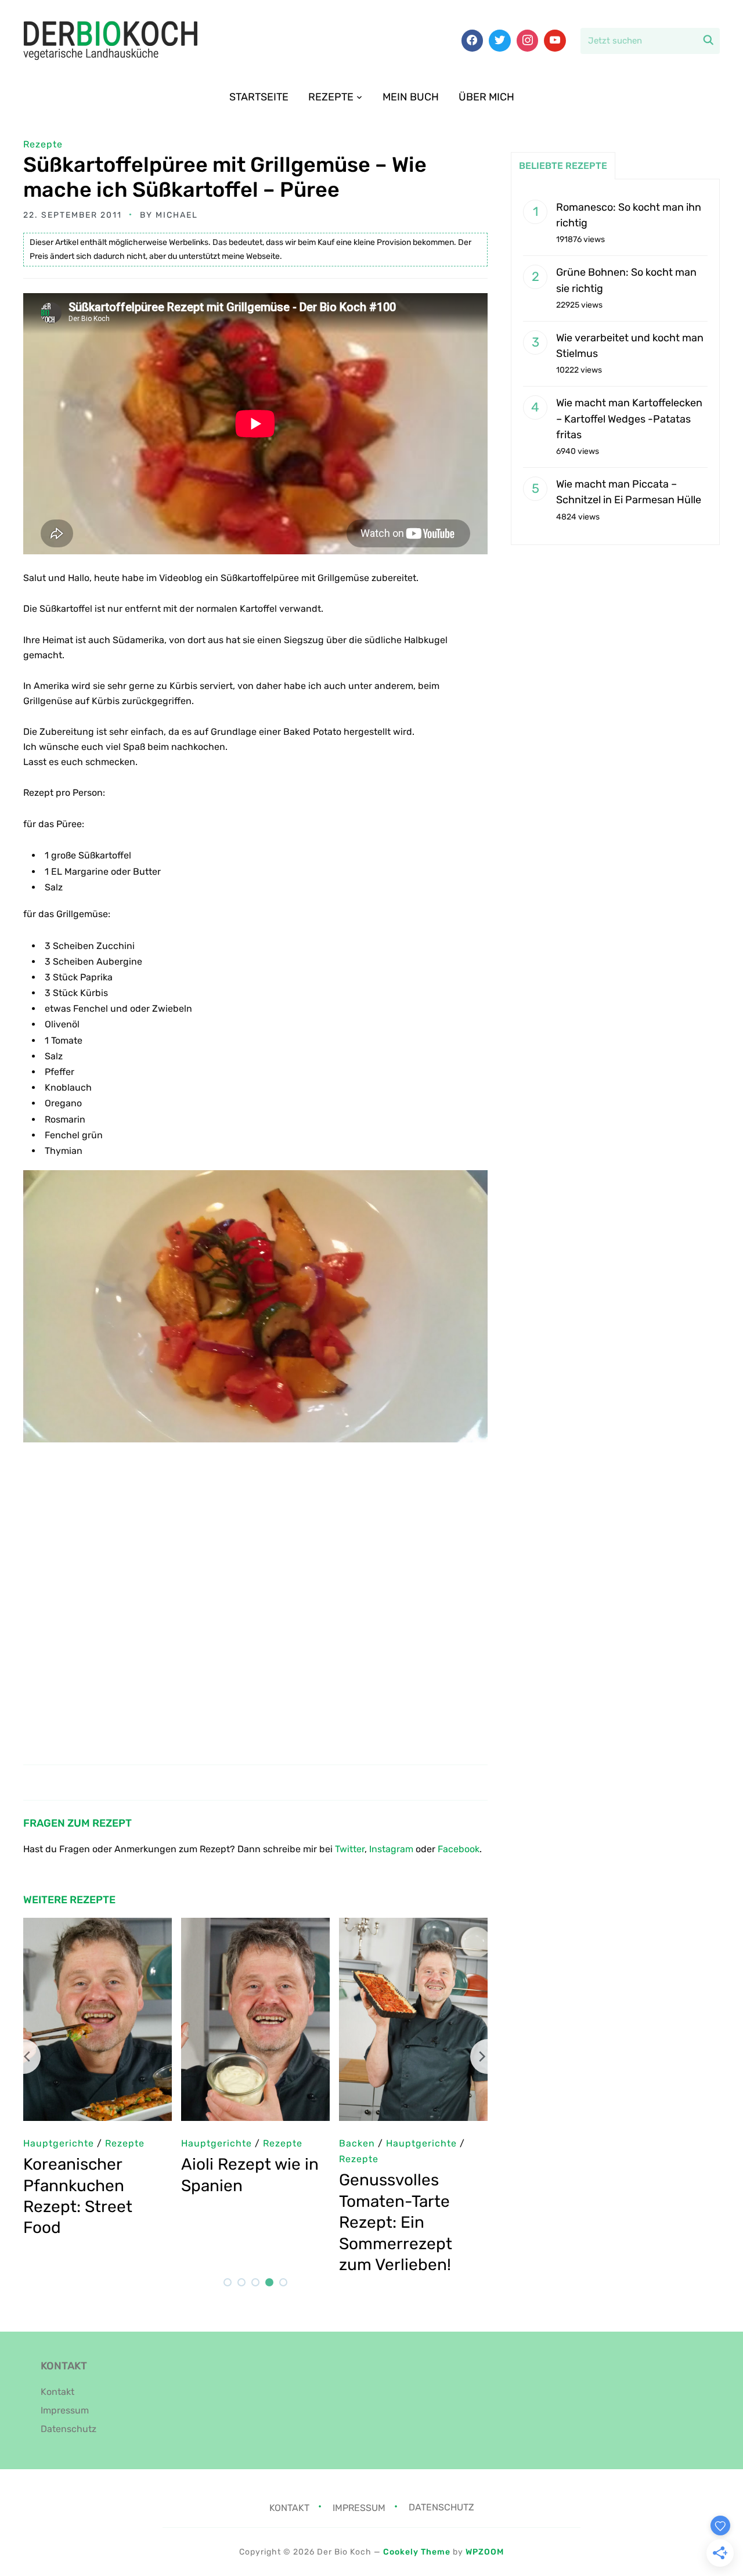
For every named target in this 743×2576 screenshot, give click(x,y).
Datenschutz (68, 2429)
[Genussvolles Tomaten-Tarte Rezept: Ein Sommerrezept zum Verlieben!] (121, 1926)
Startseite (259, 97)
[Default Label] (555, 41)
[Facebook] (473, 41)
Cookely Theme (417, 2552)
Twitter (350, 1849)
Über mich (486, 97)
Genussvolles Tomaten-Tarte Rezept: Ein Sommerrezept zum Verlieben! (103, 2222)
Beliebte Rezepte (563, 166)
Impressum (65, 2410)
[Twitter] (500, 41)
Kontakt (57, 2392)
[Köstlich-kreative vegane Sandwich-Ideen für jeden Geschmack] (279, 1926)
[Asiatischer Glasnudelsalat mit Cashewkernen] (437, 1926)
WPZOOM (485, 2552)
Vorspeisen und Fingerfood (270, 2159)
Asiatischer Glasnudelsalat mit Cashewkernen (432, 2185)
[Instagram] (528, 41)
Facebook (459, 1849)
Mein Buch (411, 97)
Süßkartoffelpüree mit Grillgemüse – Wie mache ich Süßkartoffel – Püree (225, 177)
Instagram (391, 1849)
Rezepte (331, 97)
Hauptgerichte (398, 2143)
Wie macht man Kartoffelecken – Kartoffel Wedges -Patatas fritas (629, 418)
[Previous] (23, 2057)
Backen (64, 2143)
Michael (177, 215)
